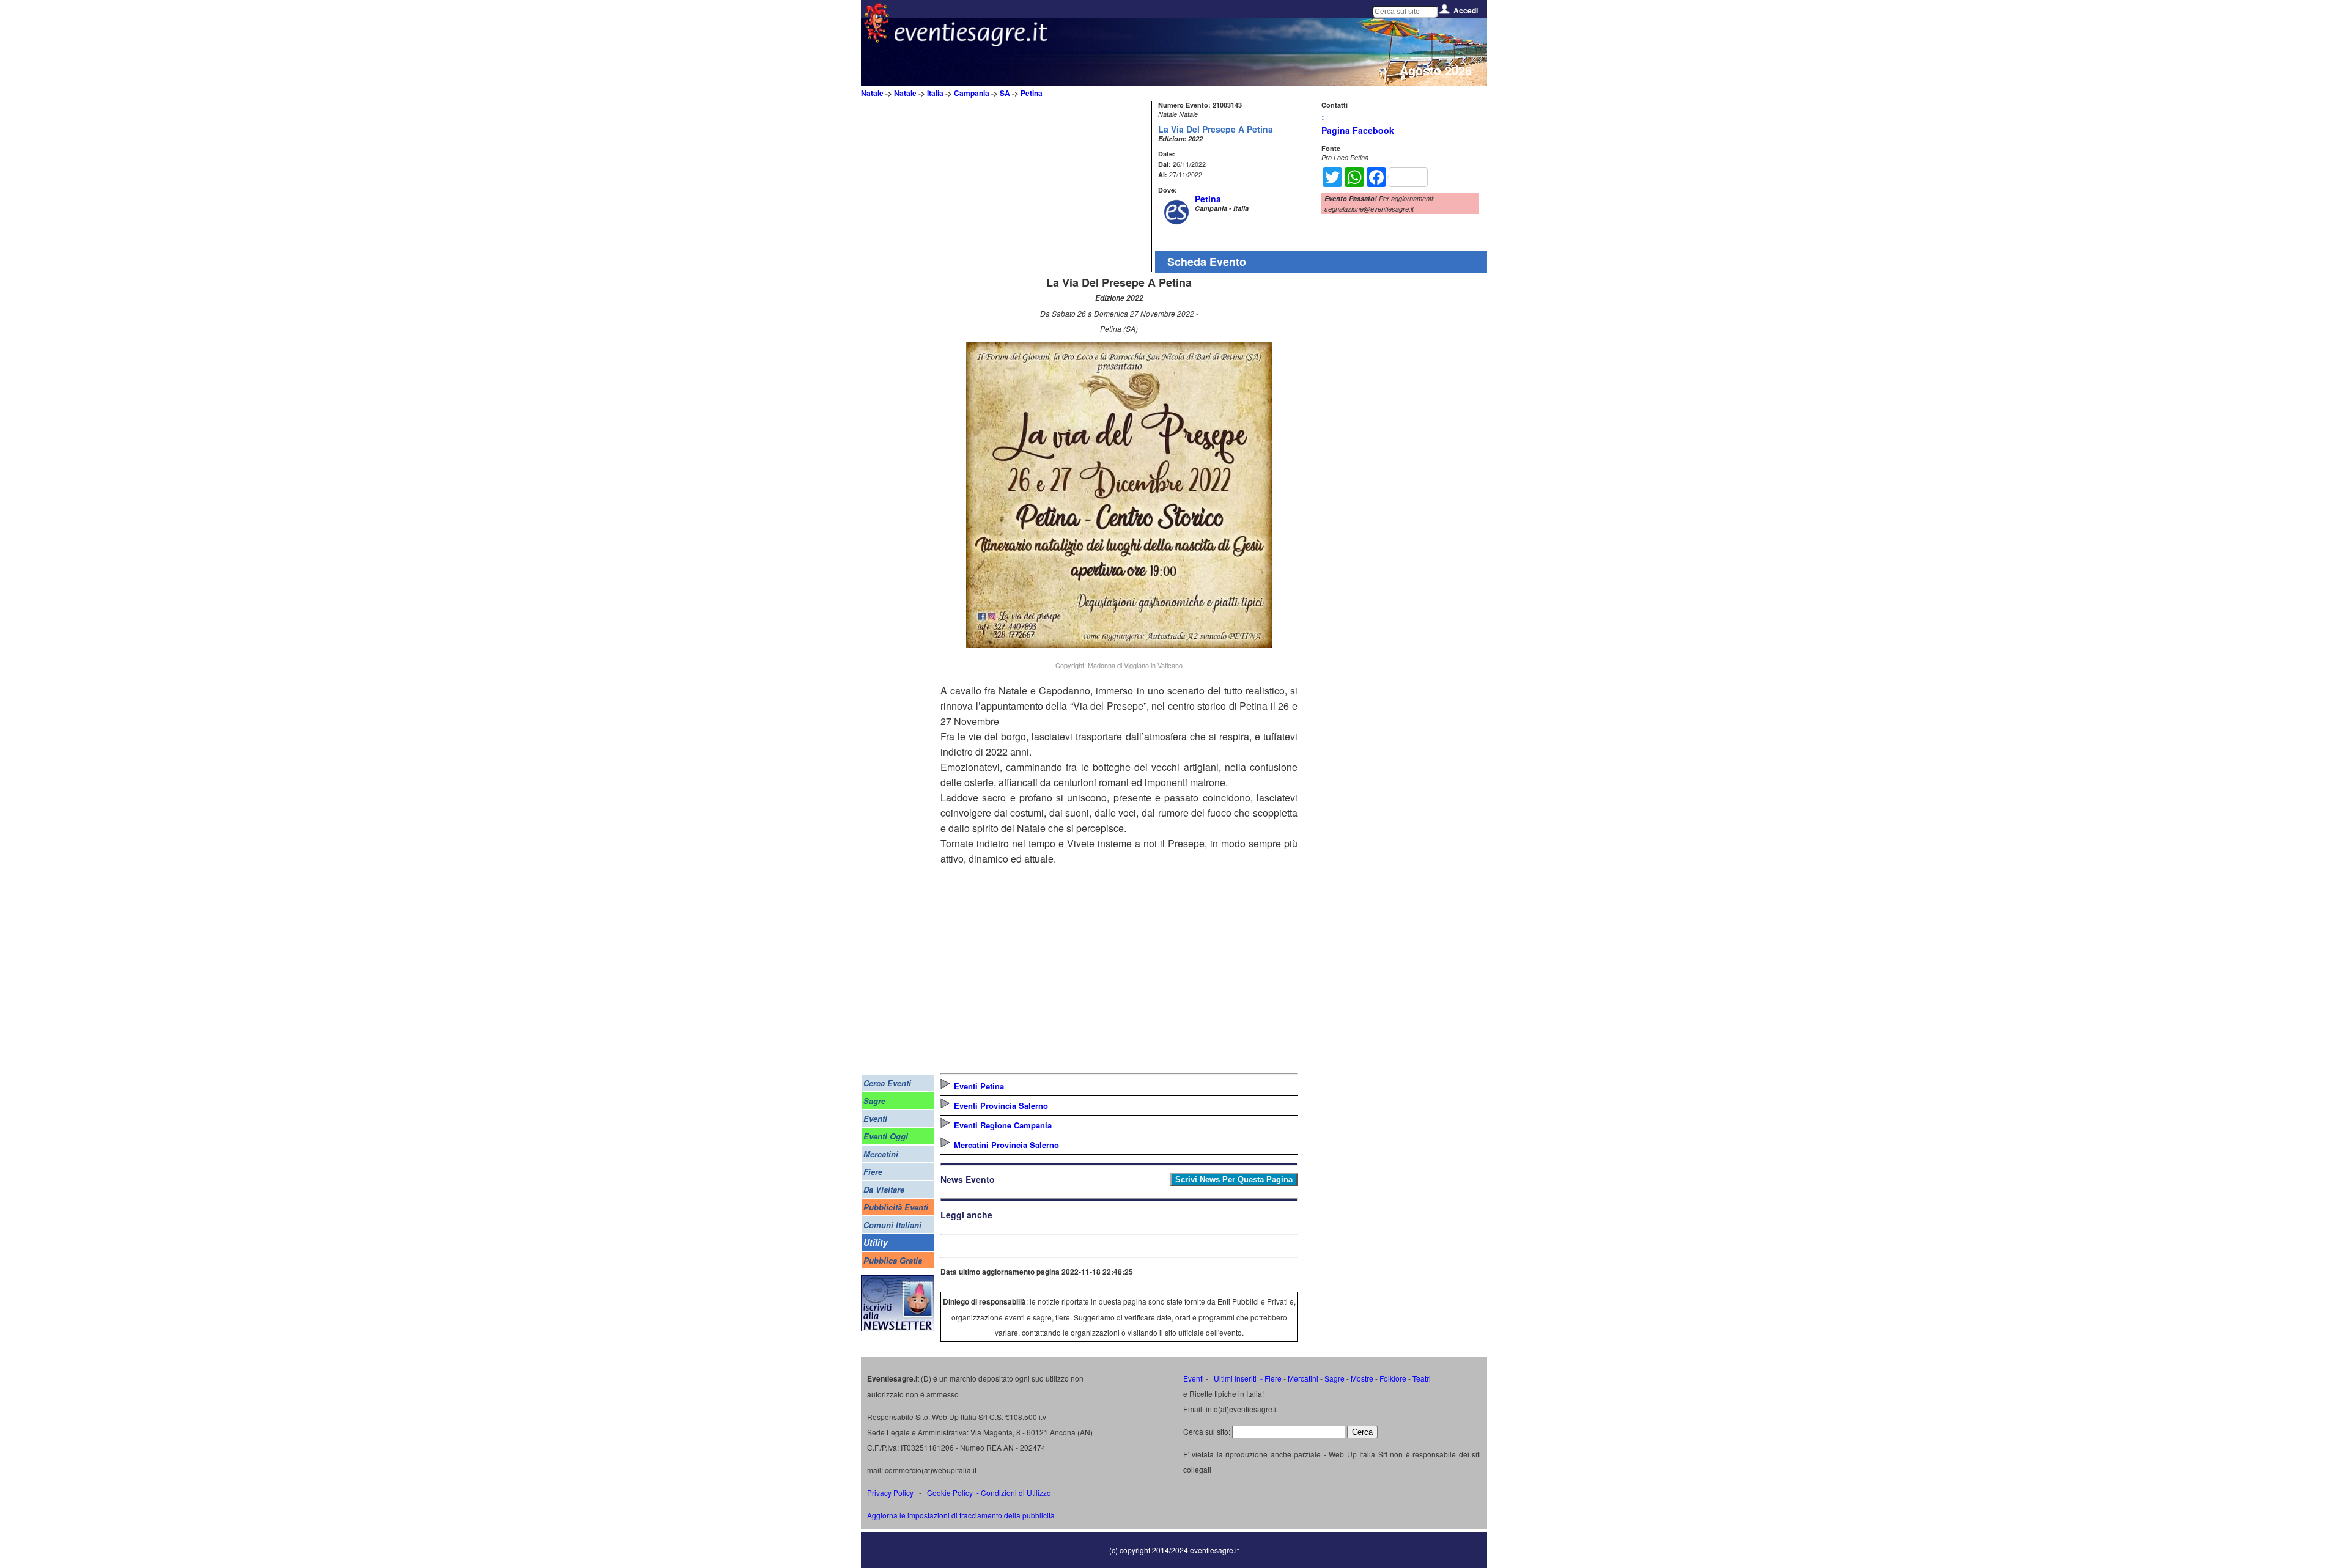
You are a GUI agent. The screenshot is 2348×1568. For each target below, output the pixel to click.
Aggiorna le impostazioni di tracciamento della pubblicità (961, 1515)
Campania (972, 93)
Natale (872, 93)
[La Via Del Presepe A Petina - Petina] (1119, 644)
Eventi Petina (979, 1086)
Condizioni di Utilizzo (1016, 1493)
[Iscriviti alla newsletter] (898, 1328)
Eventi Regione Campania (1003, 1125)
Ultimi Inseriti (1234, 1378)
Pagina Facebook (1358, 130)
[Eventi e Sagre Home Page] (877, 39)
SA (1005, 93)
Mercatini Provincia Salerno (1006, 1145)
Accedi (1466, 10)
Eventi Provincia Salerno (1001, 1106)
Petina (1032, 93)
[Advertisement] (1044, 186)
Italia (935, 93)
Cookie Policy (950, 1493)
